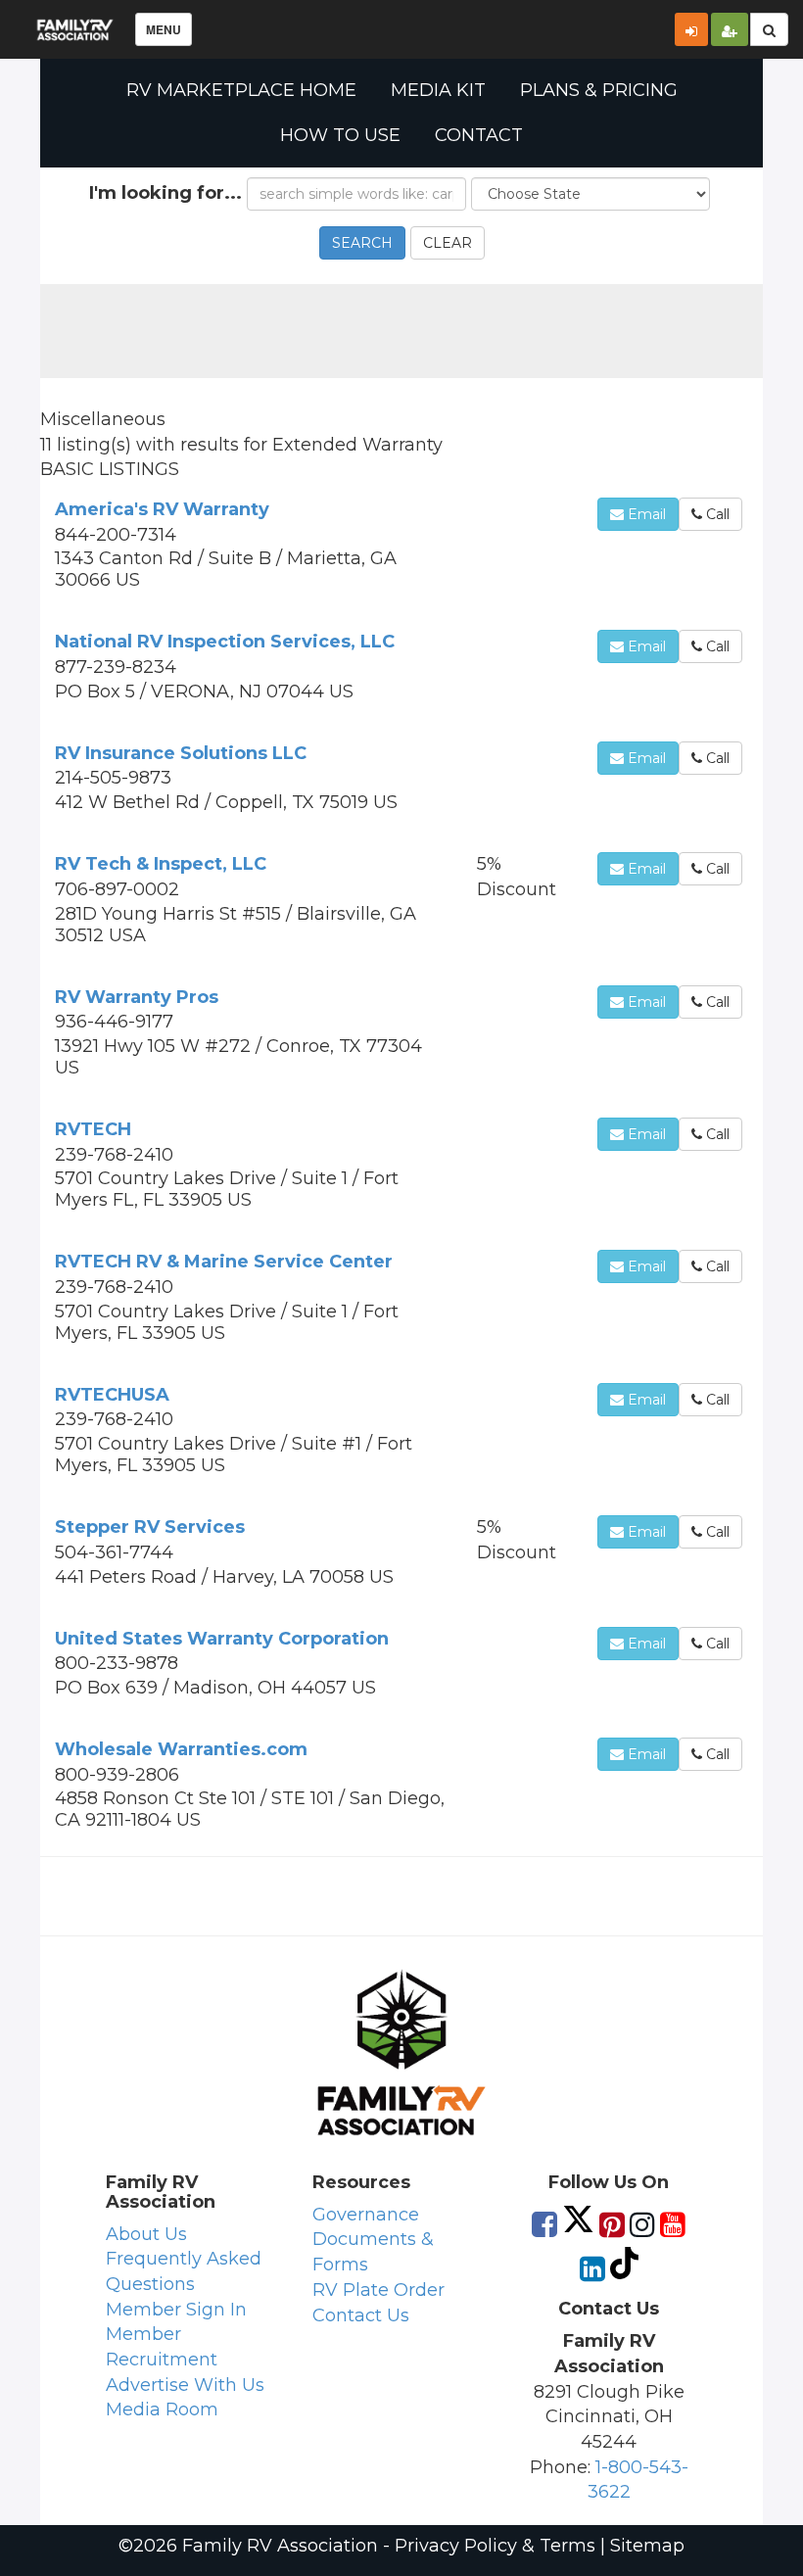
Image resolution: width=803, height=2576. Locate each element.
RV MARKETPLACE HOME (241, 90)
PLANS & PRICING (599, 90)
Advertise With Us (185, 2385)
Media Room (162, 2409)
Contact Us (361, 2315)
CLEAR (448, 243)
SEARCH (362, 243)
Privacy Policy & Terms (495, 2546)
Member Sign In (176, 2310)
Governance (366, 2215)
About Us (146, 2234)
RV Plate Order (378, 2290)
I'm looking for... (165, 193)
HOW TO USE (340, 135)
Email (645, 514)
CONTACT (479, 135)
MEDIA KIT (438, 90)
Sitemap (647, 2546)
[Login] (691, 29)
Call (716, 514)
